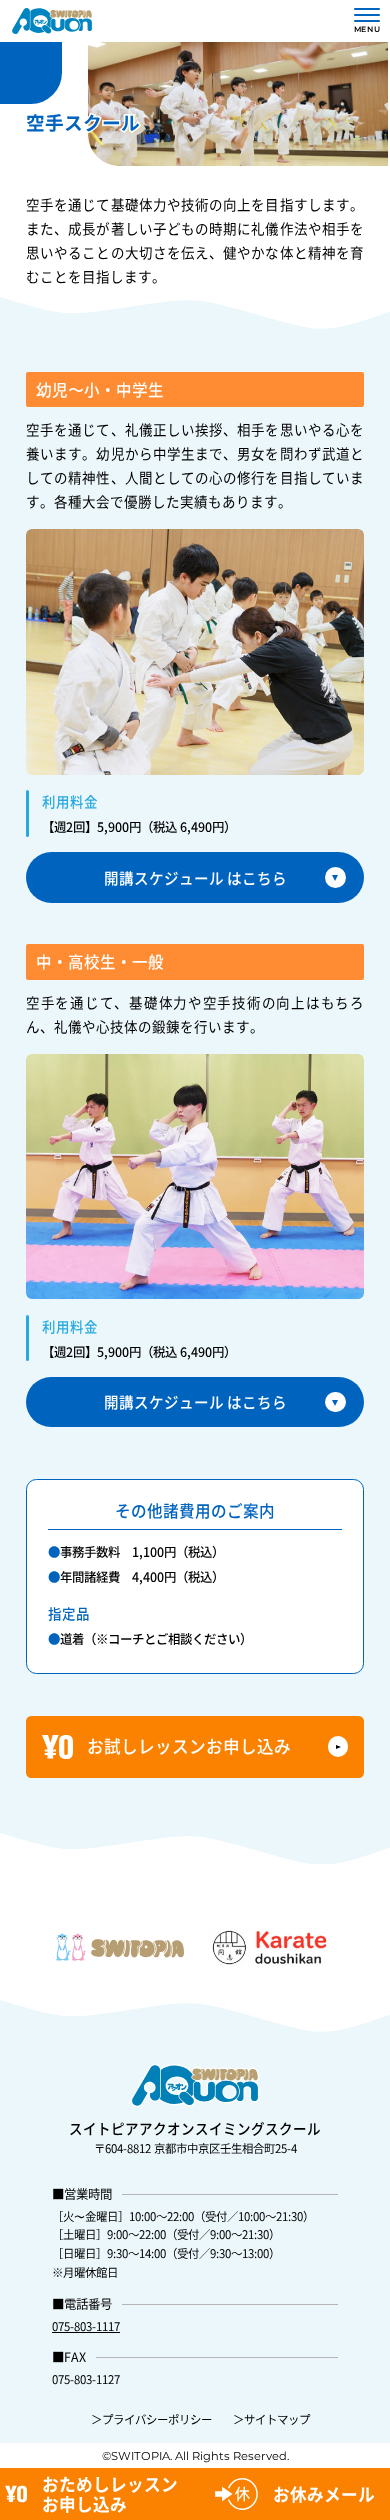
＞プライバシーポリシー (151, 2419)
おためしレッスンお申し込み (110, 2494)
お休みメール (324, 2494)
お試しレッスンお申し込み (189, 1746)
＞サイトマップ (271, 2419)
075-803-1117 (86, 2326)
